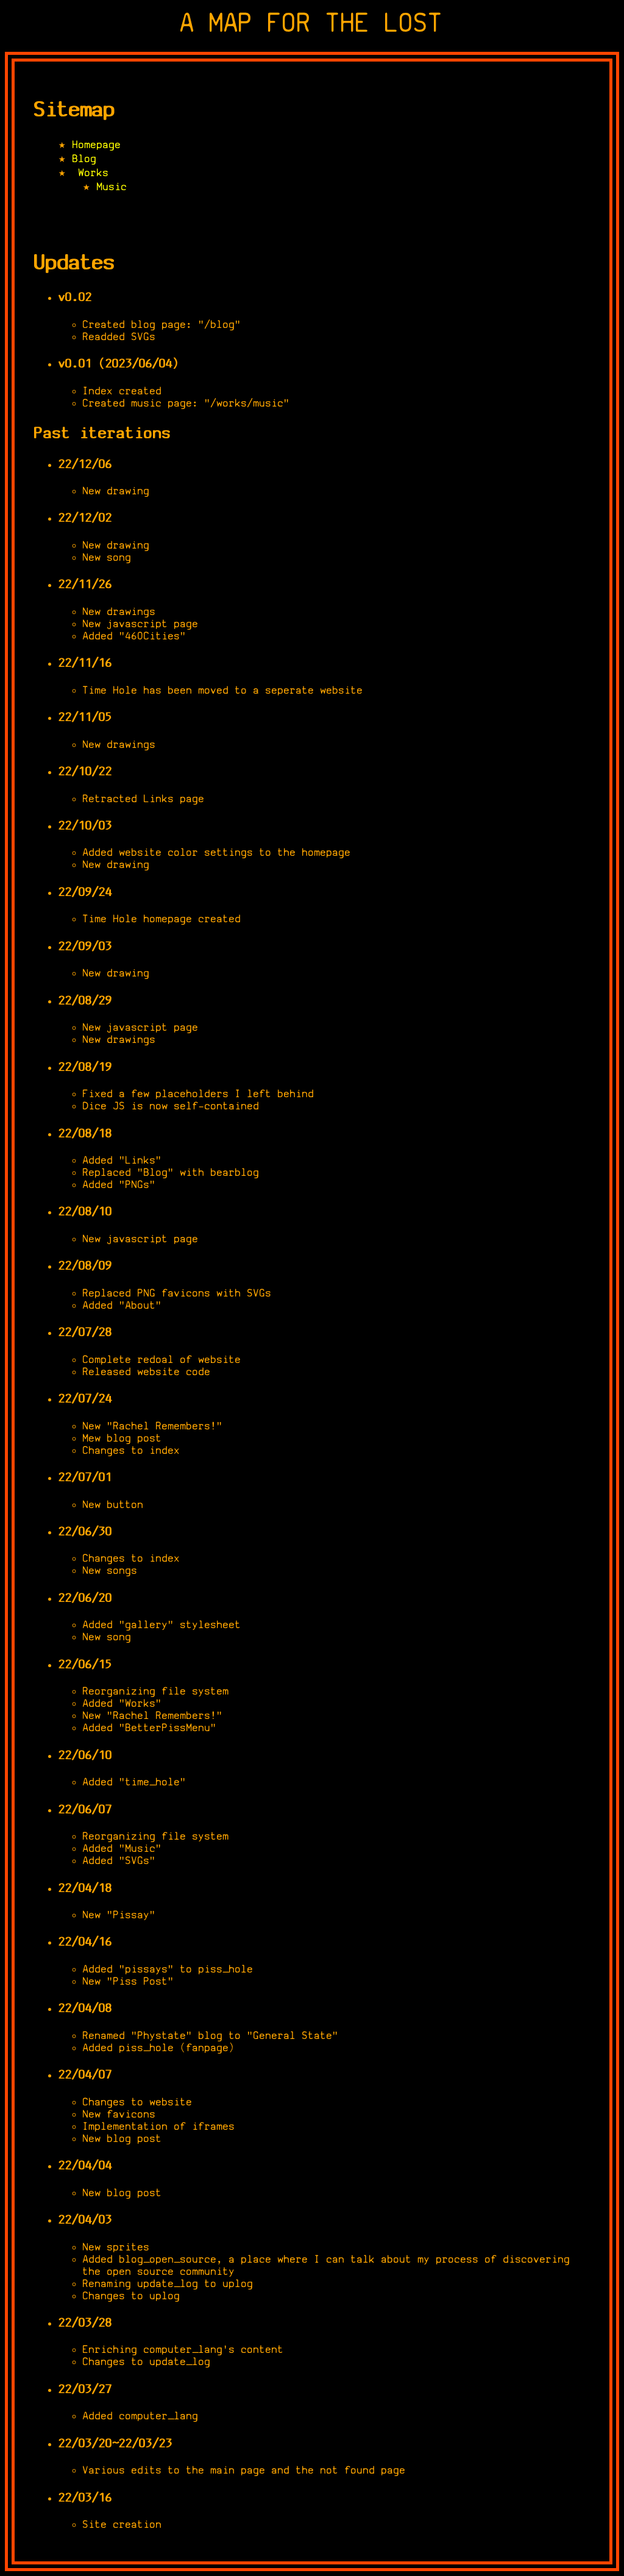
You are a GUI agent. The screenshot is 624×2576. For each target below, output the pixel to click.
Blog (85, 158)
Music (112, 187)
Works (94, 173)
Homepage (97, 144)
